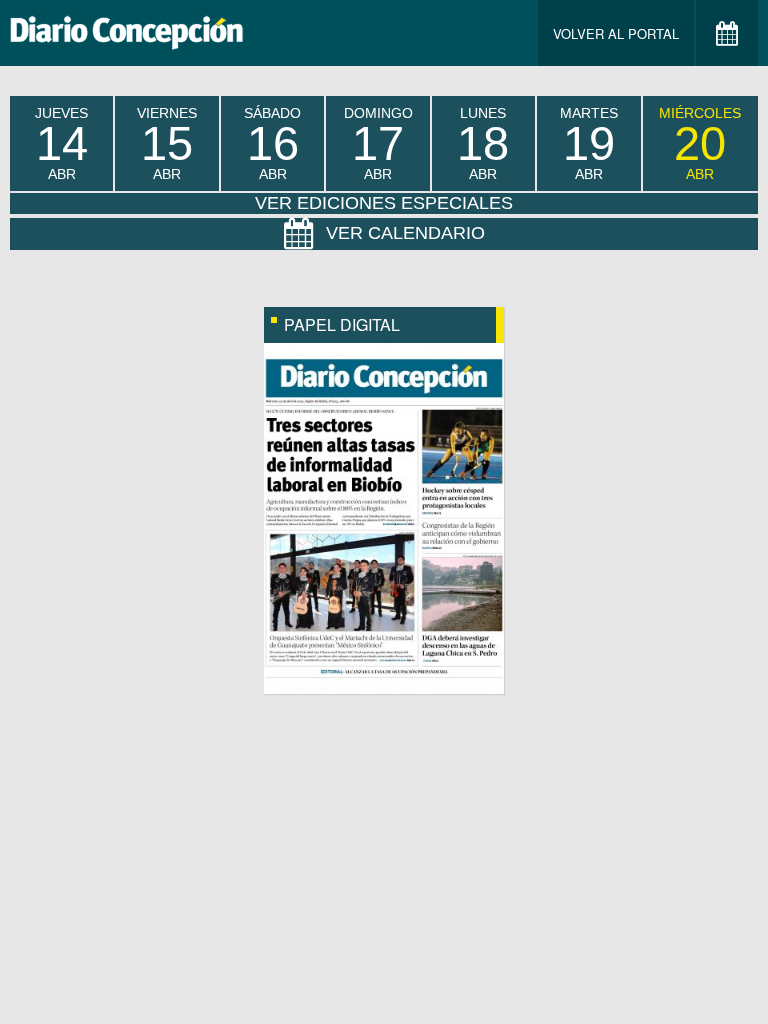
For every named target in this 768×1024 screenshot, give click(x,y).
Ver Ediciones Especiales (384, 203)
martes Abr (589, 143)
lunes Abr (483, 143)
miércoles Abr (700, 143)
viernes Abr (167, 143)
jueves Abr (61, 143)
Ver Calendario (405, 233)
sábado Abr (272, 143)
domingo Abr (378, 143)
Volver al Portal (616, 33)
